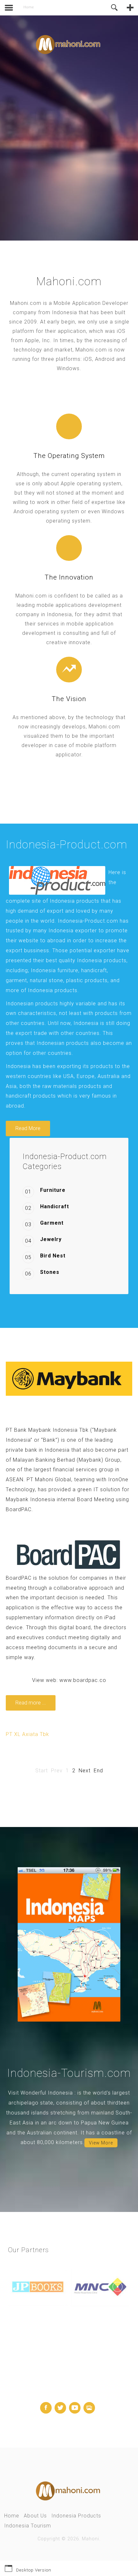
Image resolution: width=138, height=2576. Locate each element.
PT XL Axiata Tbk (27, 1734)
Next (85, 1771)
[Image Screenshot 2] (69, 1944)
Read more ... (31, 1703)
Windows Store (103, 169)
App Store (30, 169)
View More (101, 2143)
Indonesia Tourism (28, 2526)
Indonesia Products (76, 2516)
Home (12, 2516)
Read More (28, 1128)
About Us (35, 2516)
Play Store (65, 169)
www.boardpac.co (83, 1680)
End (98, 1771)
